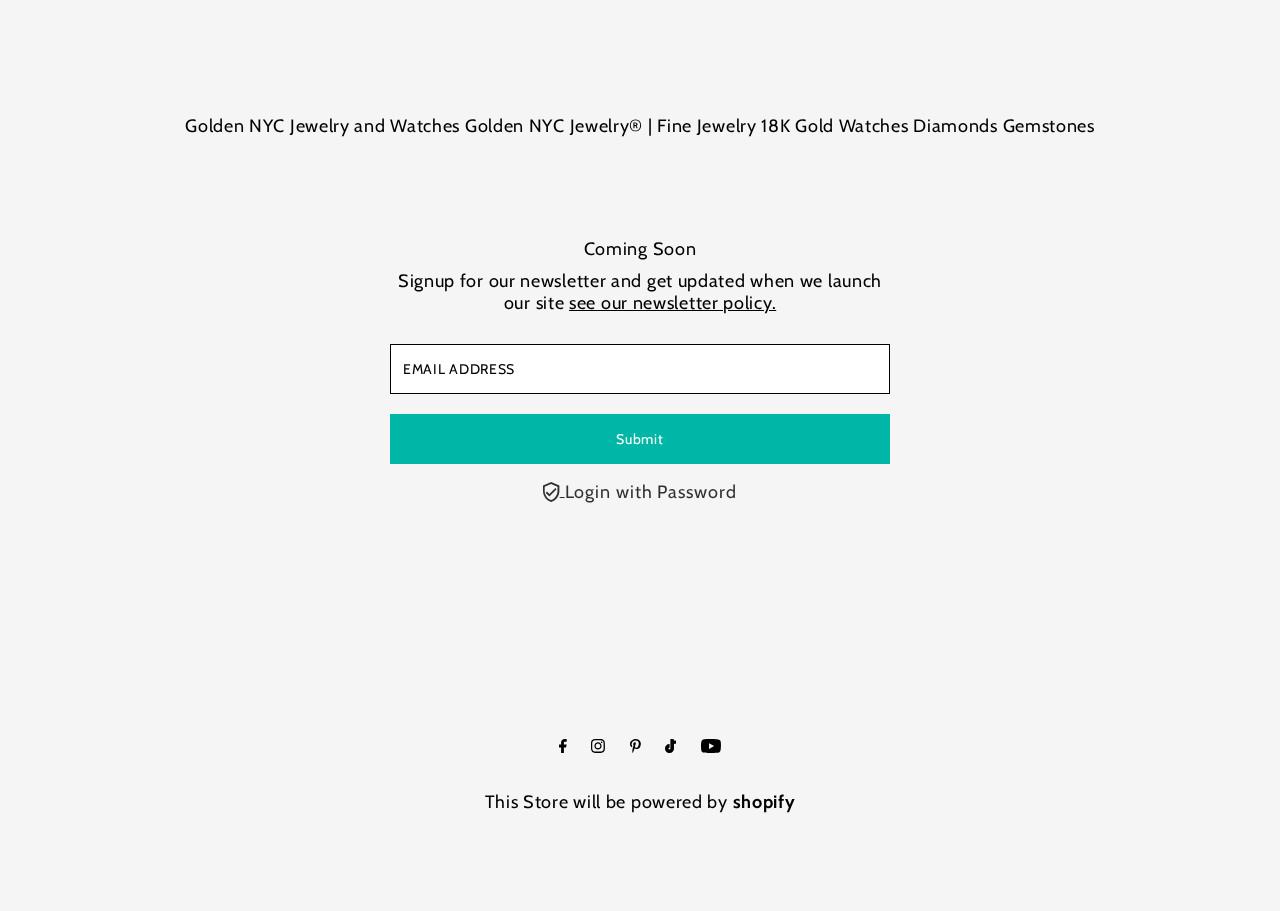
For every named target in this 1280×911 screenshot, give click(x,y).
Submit (639, 439)
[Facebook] (563, 747)
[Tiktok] (670, 747)
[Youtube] (711, 747)
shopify (764, 802)
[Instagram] (598, 747)
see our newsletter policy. (672, 303)
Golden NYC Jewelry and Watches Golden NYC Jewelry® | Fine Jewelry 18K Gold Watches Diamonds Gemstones (640, 126)
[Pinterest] (635, 747)
